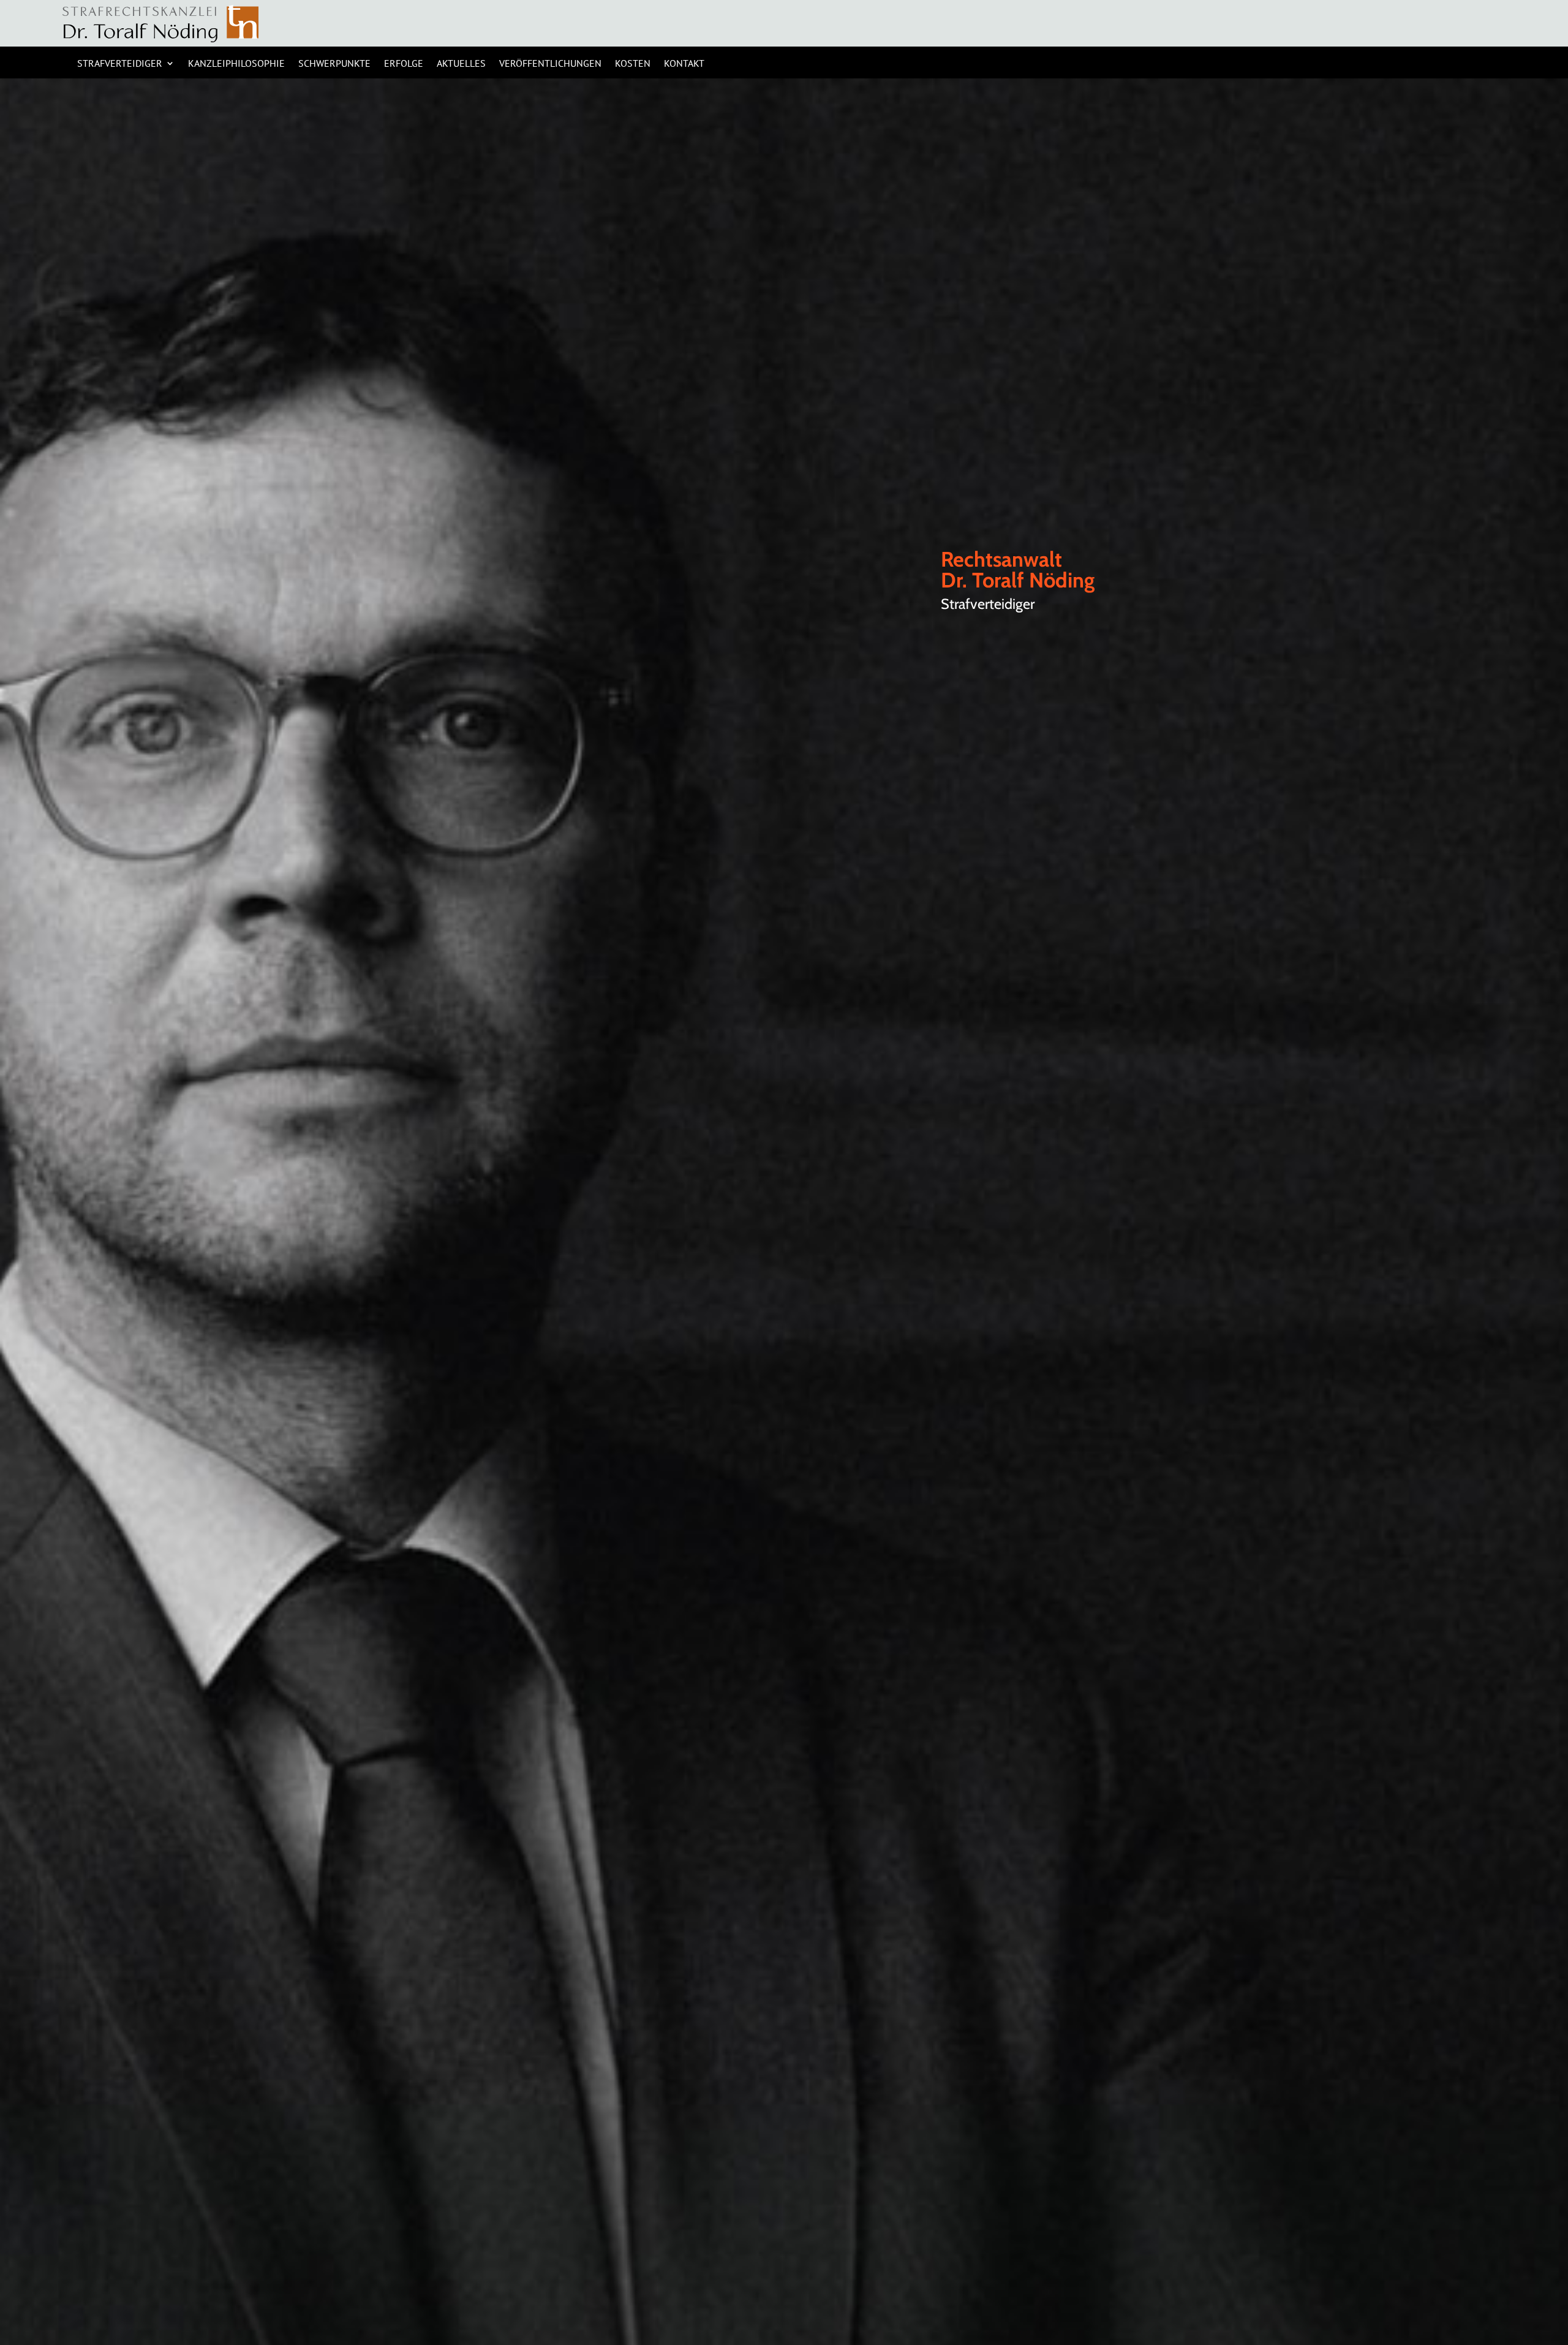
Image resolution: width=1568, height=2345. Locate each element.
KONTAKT (684, 64)
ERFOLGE (404, 64)
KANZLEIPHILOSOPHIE (236, 64)
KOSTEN (633, 64)
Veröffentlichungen (550, 64)
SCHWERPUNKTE (334, 64)
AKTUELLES (461, 64)
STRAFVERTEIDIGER (120, 64)
